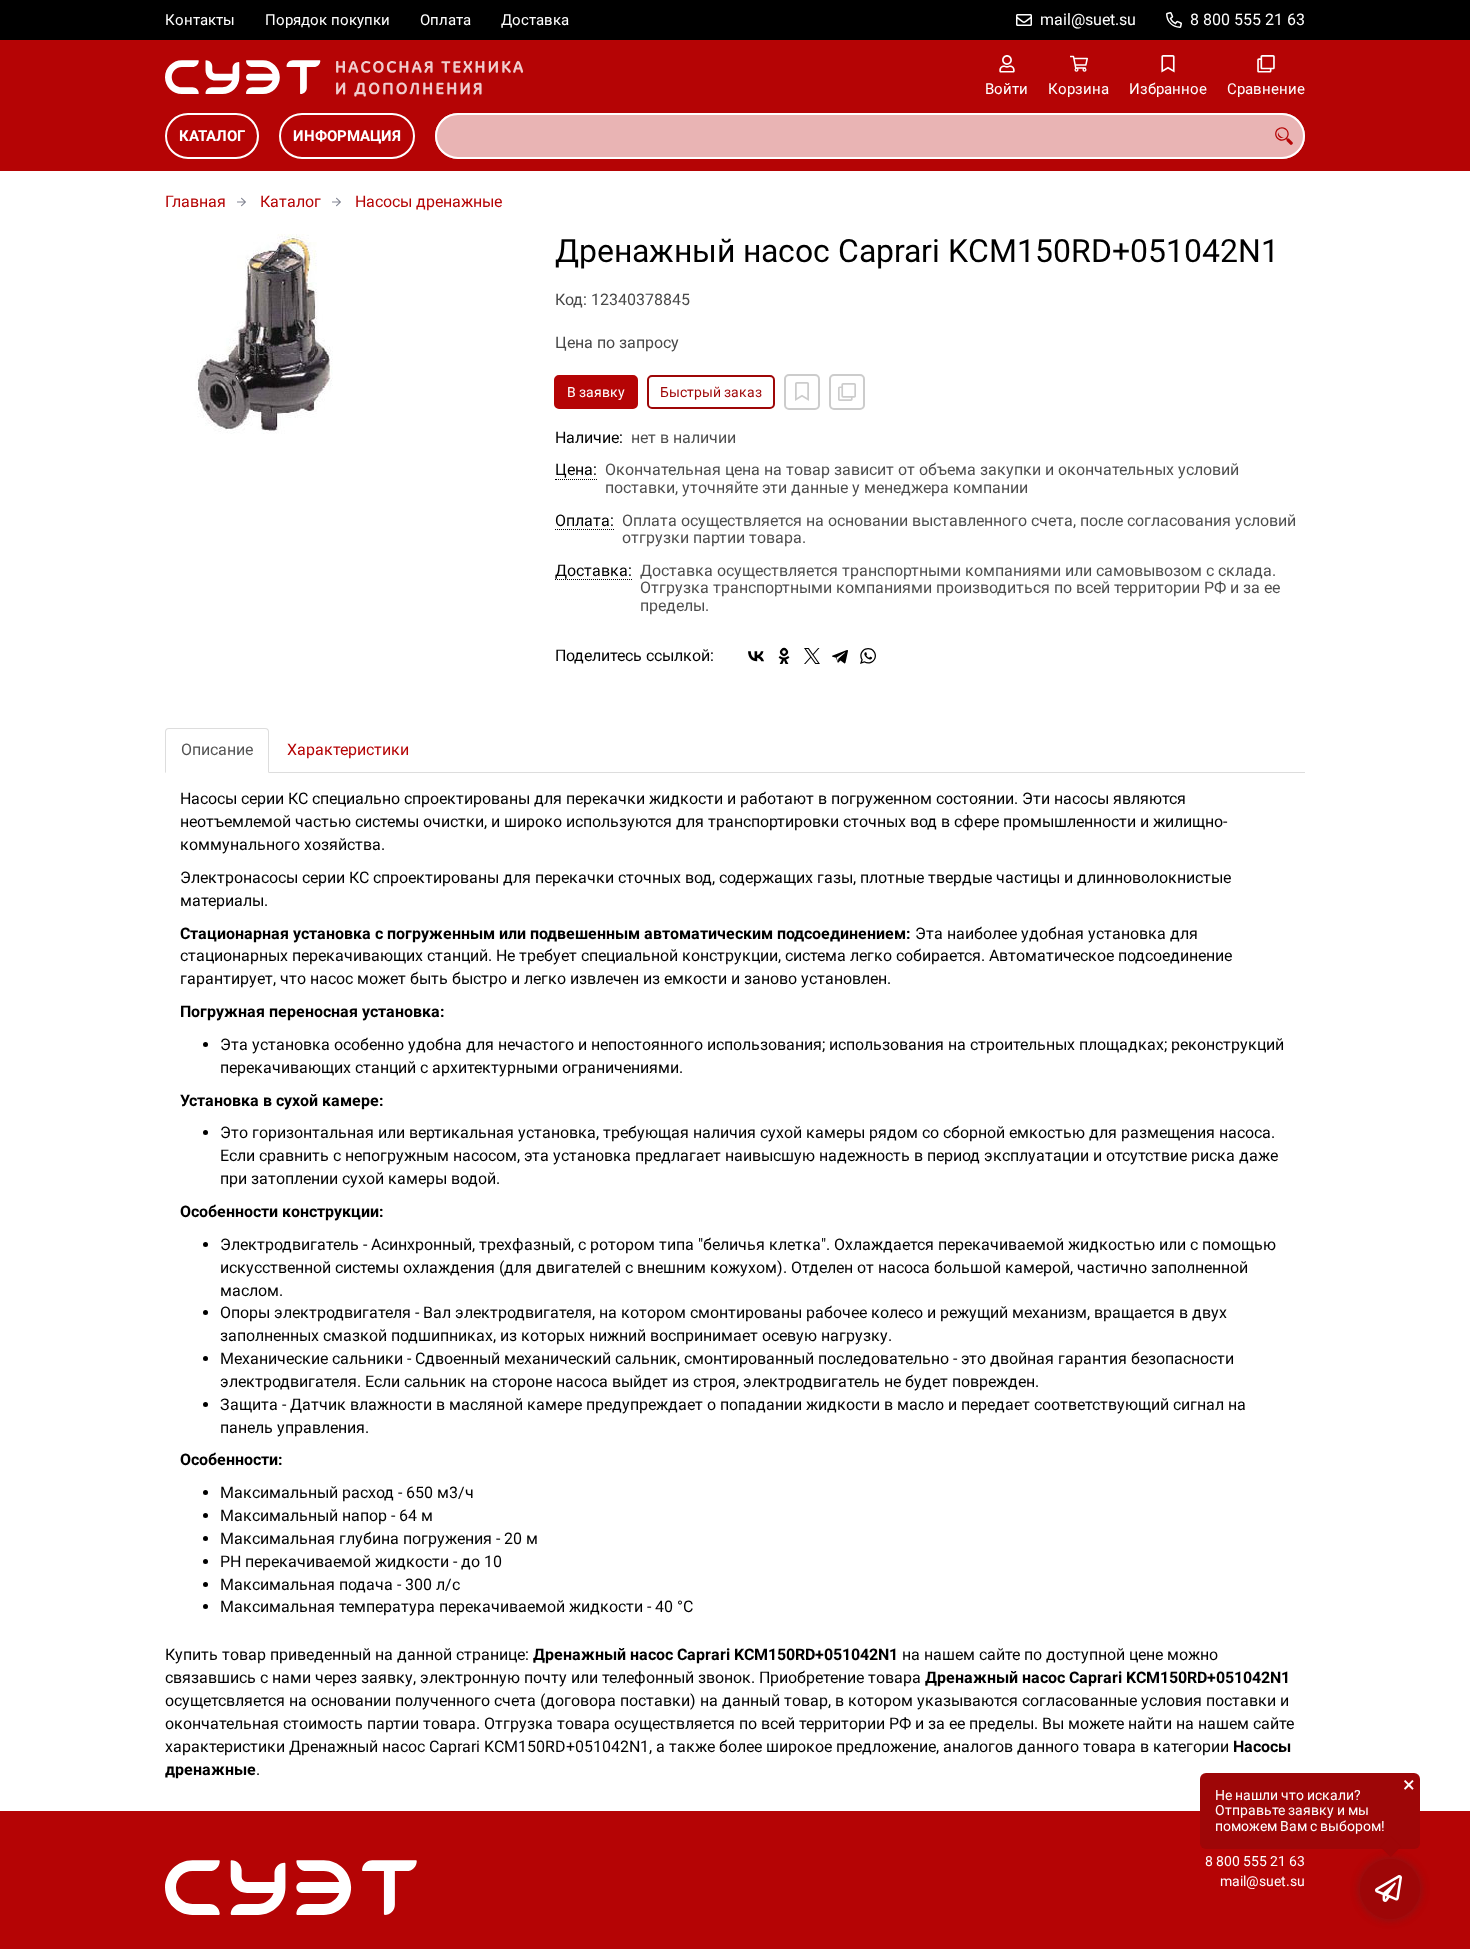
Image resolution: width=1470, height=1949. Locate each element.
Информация (347, 136)
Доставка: (593, 571)
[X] (812, 656)
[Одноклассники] (784, 656)
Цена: (576, 470)
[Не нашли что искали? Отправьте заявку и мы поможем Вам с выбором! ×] (1390, 1889)
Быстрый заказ (711, 392)
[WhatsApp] (868, 656)
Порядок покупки (327, 20)
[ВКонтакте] (756, 656)
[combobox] (870, 136)
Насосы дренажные (428, 201)
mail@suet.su (1088, 19)
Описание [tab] (217, 749)
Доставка (535, 20)
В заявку (596, 392)
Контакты (200, 20)
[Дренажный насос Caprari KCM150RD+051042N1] (345, 334)
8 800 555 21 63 (1247, 19)
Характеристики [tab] (348, 749)
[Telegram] (840, 656)
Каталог (212, 136)
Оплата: (584, 521)
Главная (195, 201)
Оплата (445, 20)
